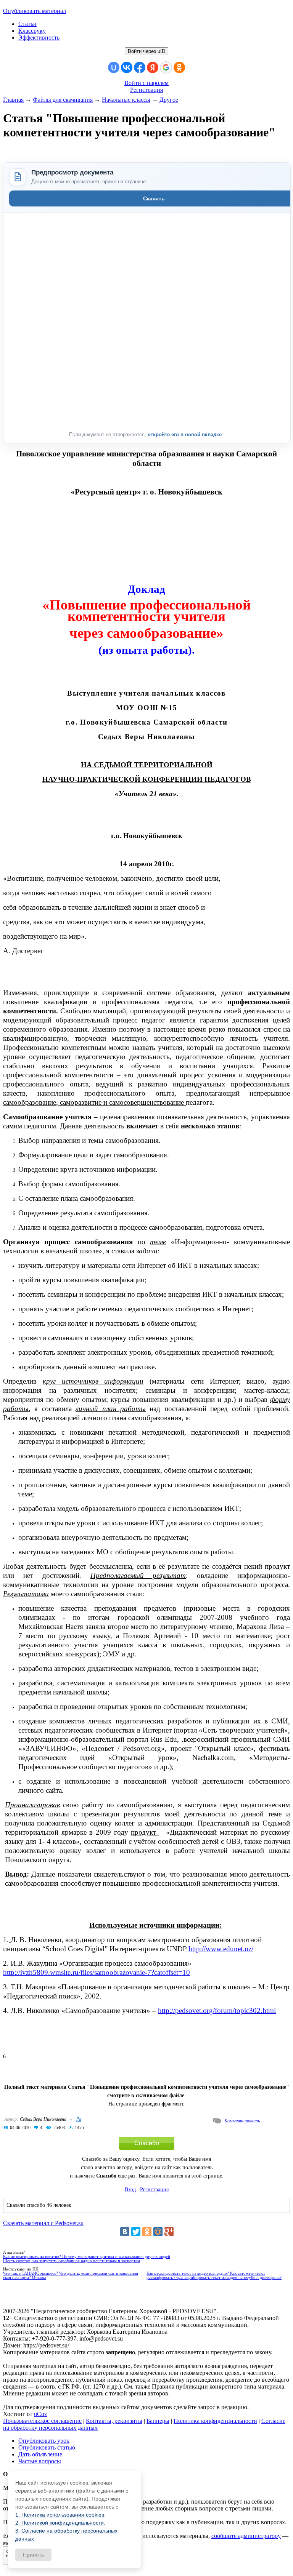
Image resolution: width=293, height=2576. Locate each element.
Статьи (27, 24)
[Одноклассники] (147, 2232)
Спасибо (147, 2143)
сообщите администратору (246, 2536)
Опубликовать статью (47, 2447)
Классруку (32, 31)
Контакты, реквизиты (114, 2421)
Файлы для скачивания (63, 100)
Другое (169, 100)
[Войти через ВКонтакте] (127, 67)
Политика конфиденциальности (215, 2421)
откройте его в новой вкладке (185, 434)
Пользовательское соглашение (42, 2421)
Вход (130, 2190)
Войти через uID (146, 51)
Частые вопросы (40, 2461)
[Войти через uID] (114, 67)
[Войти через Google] (166, 67)
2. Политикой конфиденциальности (60, 2523)
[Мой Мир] (158, 2232)
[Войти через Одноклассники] (179, 67)
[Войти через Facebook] (140, 67)
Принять (33, 2555)
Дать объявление (40, 2454)
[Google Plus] (169, 2232)
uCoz (40, 2414)
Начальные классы (126, 100)
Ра (79, 2119)
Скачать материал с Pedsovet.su (43, 2223)
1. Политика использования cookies (60, 2515)
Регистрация (146, 90)
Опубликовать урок (44, 2441)
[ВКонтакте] (125, 2232)
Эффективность (39, 38)
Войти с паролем (146, 83)
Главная (13, 100)
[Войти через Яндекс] (153, 67)
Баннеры (158, 2421)
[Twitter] (136, 2232)
